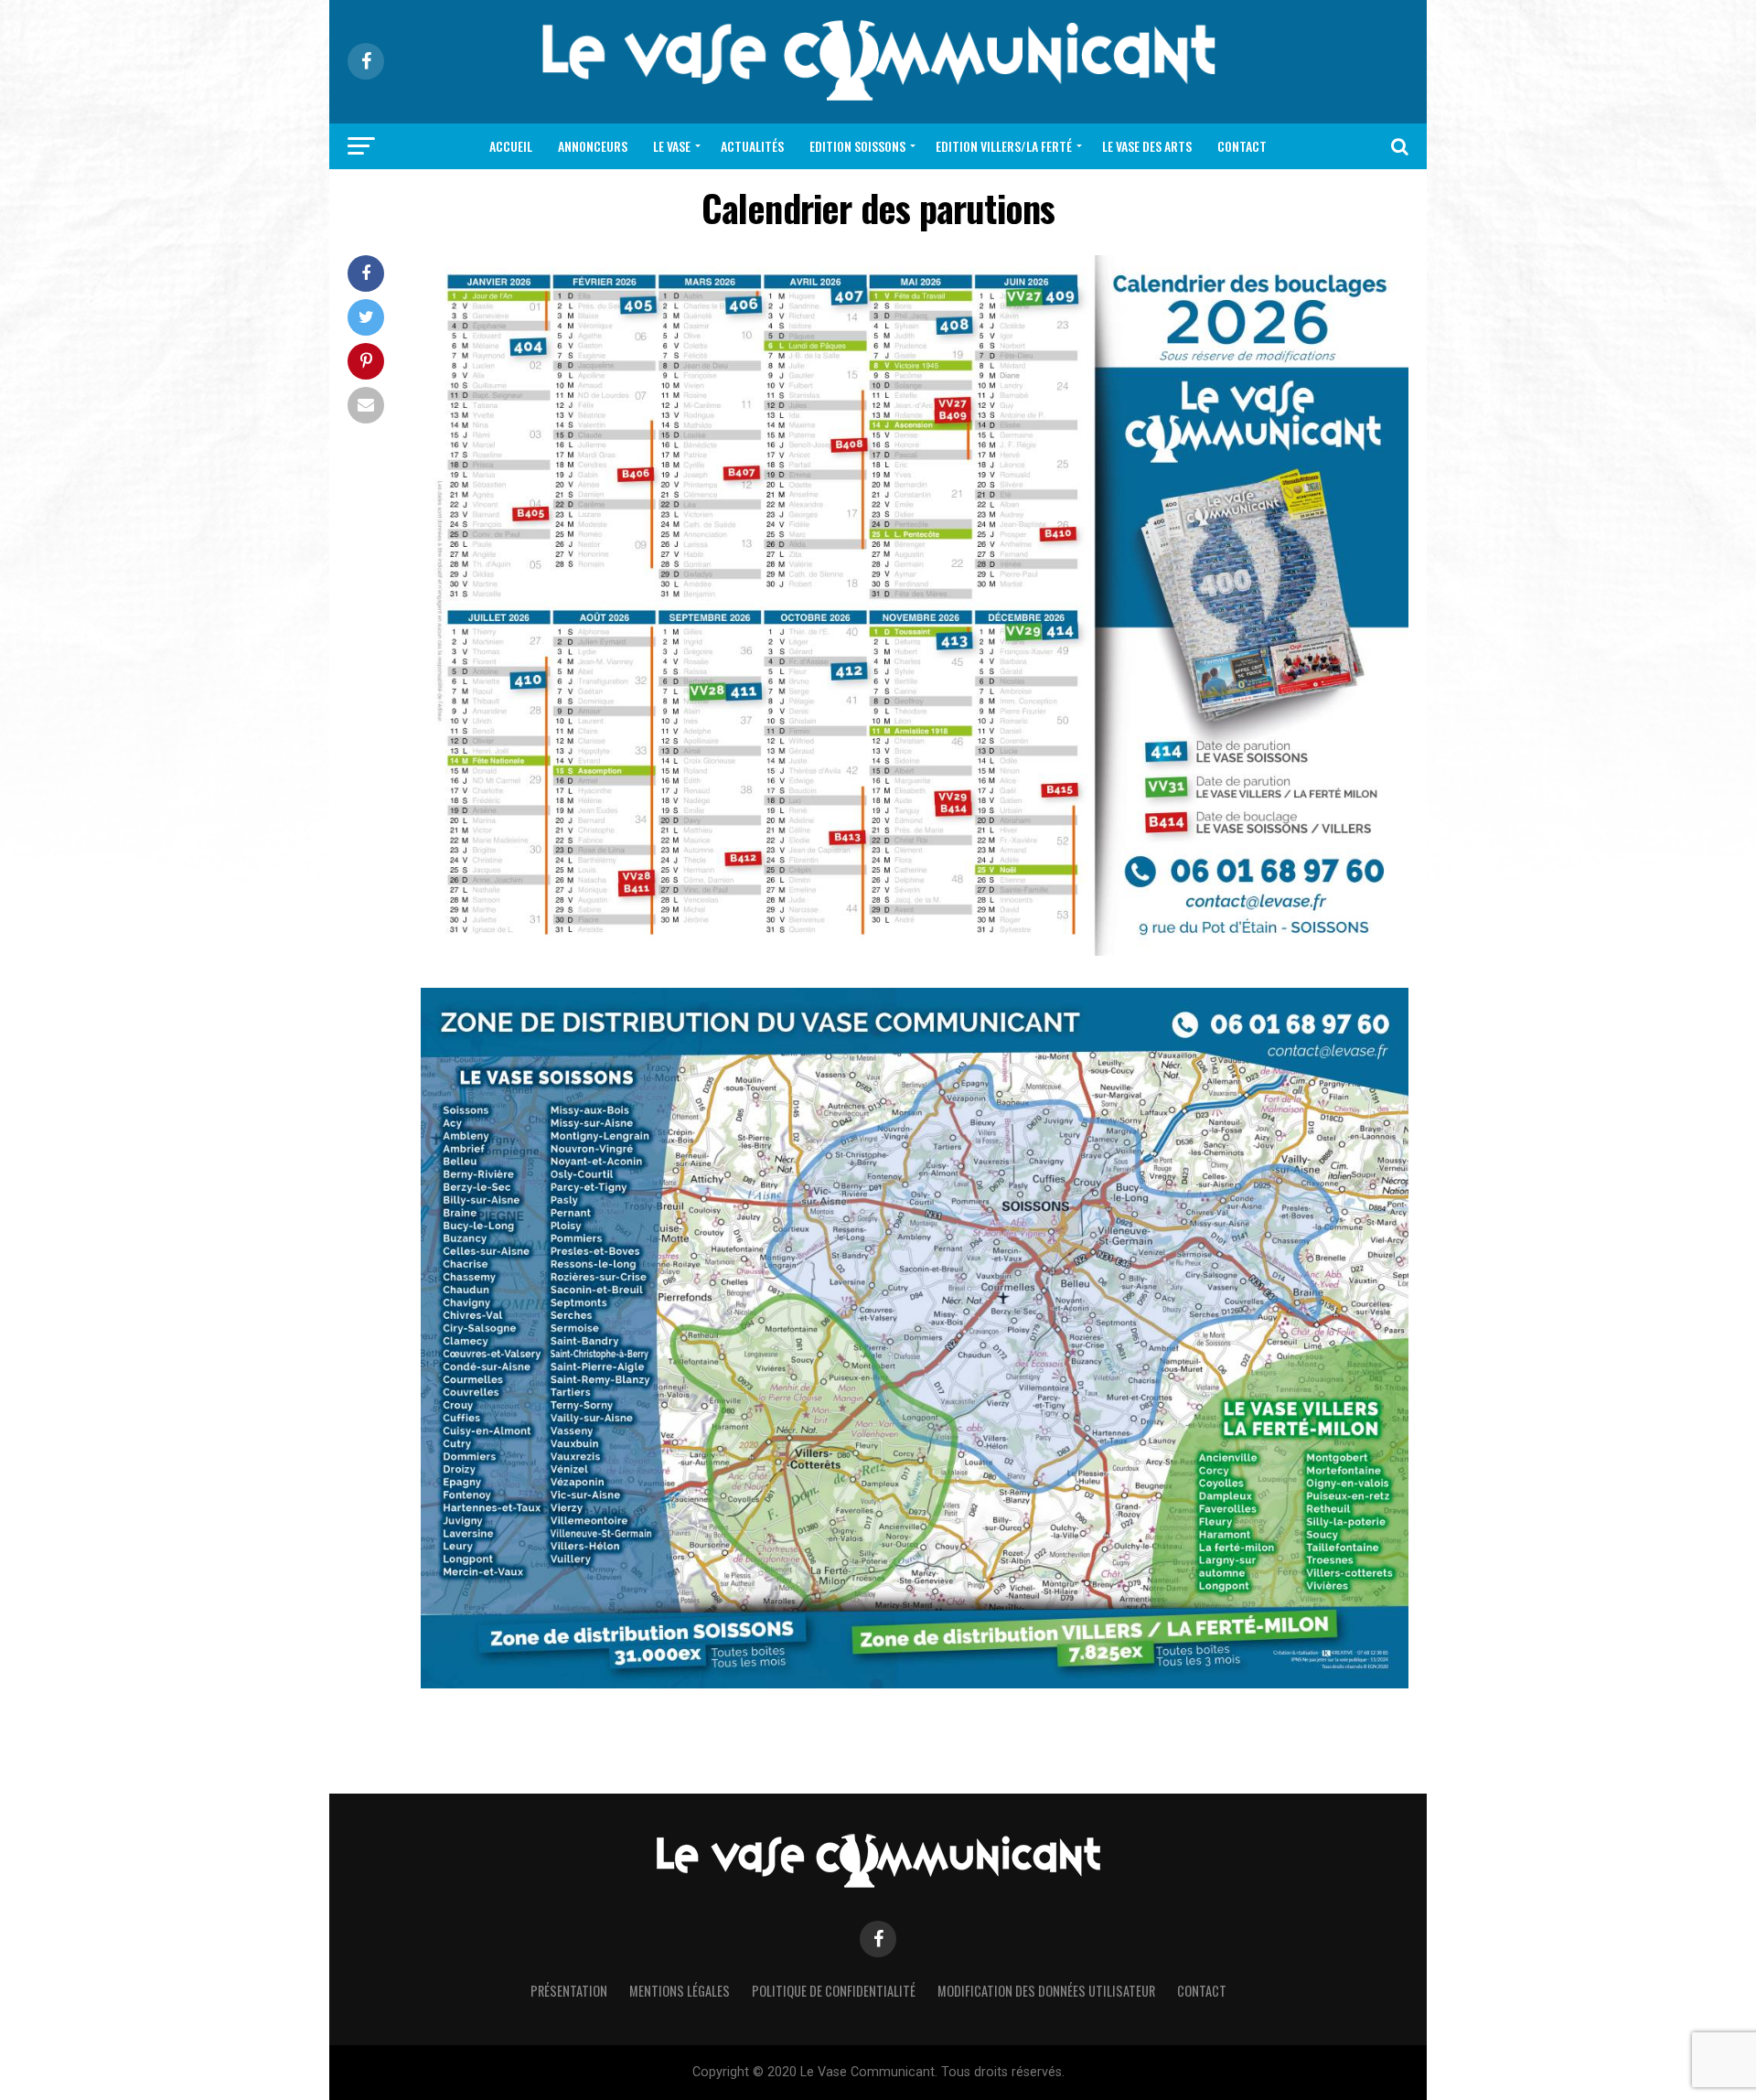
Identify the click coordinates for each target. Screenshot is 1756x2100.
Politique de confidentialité (834, 1991)
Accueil (511, 146)
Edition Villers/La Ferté (1004, 146)
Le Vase (672, 146)
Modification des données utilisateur (1046, 1991)
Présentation (569, 1991)
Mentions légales (680, 1991)
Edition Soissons (857, 146)
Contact (1242, 146)
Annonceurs (593, 146)
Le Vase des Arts (1147, 146)
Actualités (752, 146)
